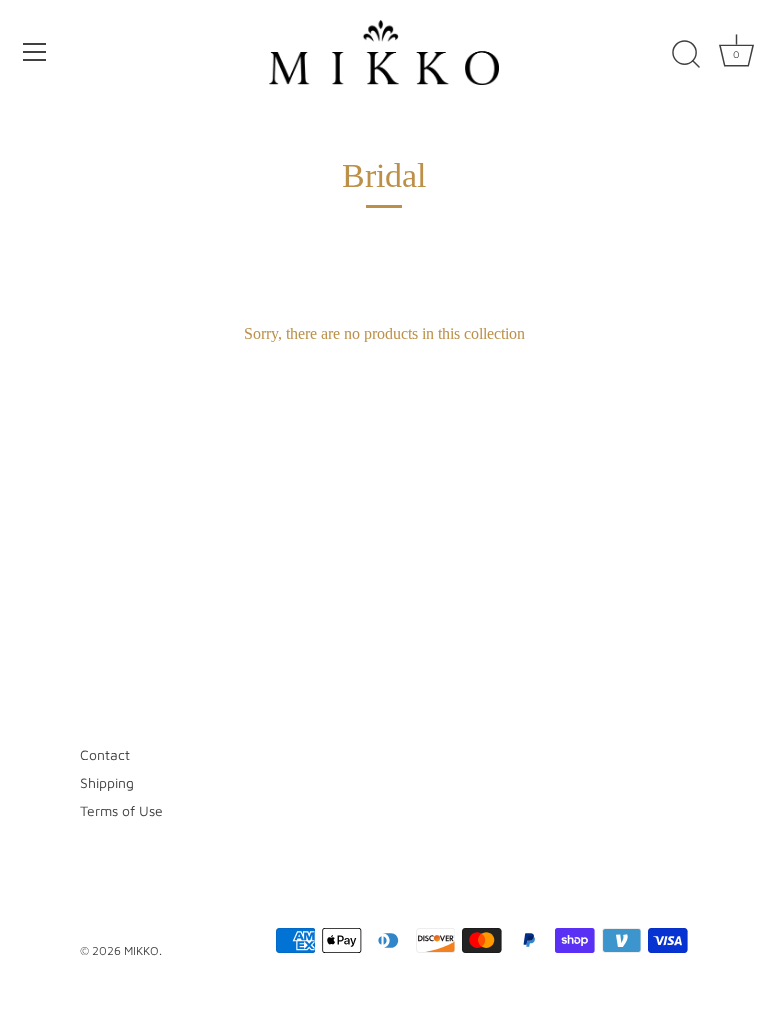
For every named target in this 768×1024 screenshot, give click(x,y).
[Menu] (35, 52)
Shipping (107, 782)
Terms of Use (121, 810)
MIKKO (141, 950)
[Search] (686, 55)
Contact (105, 754)
